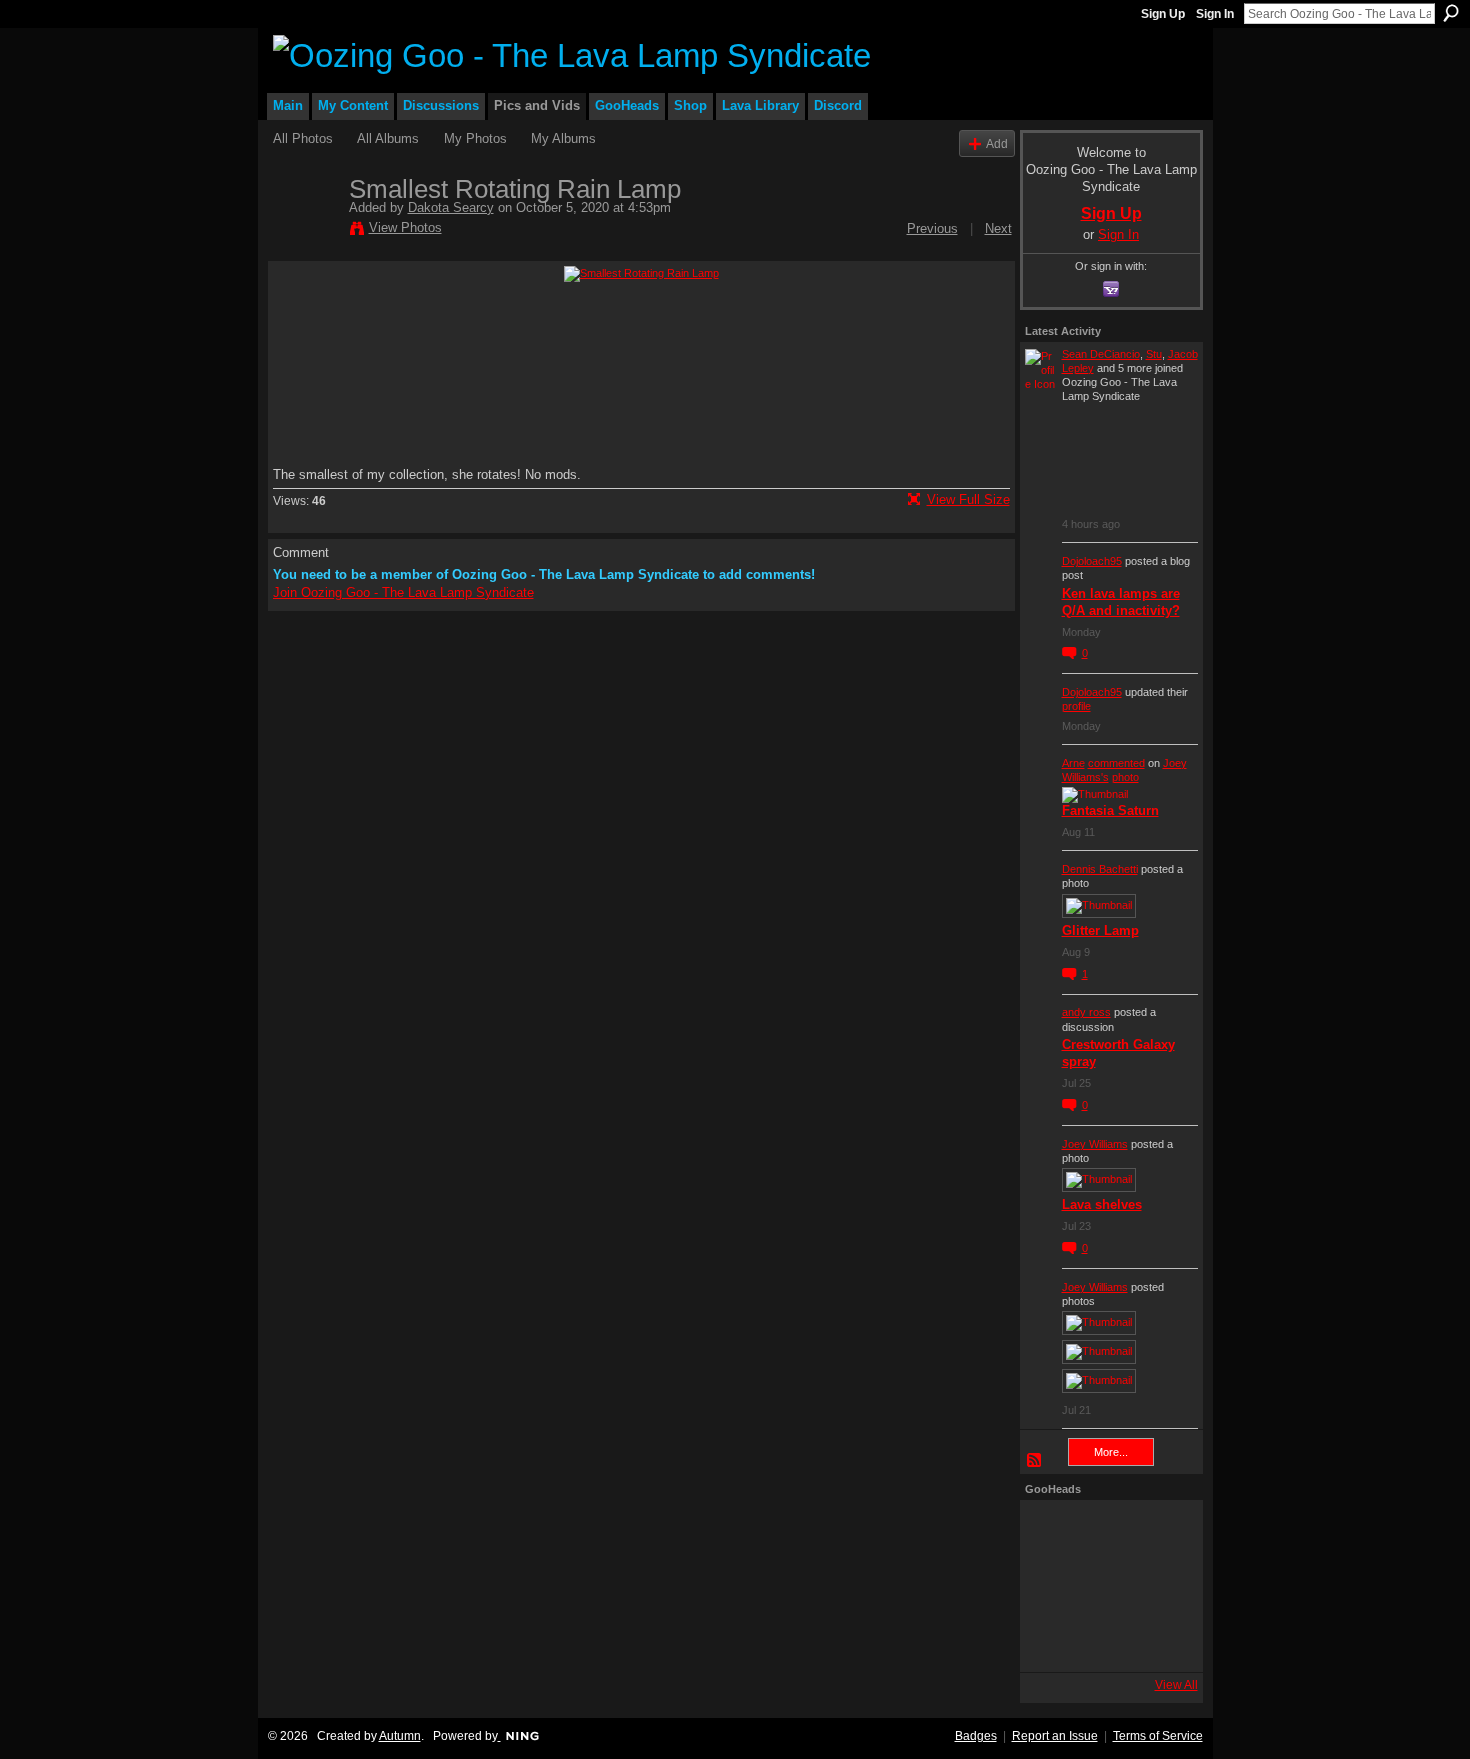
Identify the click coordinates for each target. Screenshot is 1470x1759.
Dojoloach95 (1092, 561)
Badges (976, 1736)
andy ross (1086, 1012)
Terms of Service (1158, 1736)
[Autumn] (1052, 1640)
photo (1125, 777)
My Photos (475, 138)
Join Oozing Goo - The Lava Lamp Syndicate (403, 592)
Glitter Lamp (1100, 930)
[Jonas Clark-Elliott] (1052, 1586)
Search (1451, 13)
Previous (932, 228)
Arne (1073, 763)
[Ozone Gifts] (1160, 1532)
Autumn (400, 1736)
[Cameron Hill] (1106, 1532)
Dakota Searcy (451, 207)
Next (998, 228)
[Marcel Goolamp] (1160, 1640)
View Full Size (968, 499)
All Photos (303, 138)
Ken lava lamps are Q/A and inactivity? (1121, 602)
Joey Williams (1095, 1144)
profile (1076, 706)
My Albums (563, 138)
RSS (1035, 1461)
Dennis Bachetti (1100, 869)
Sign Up (1163, 14)
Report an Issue (1055, 1736)
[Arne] (1106, 1640)
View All (1176, 1685)
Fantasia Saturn (1110, 810)
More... (1111, 1452)
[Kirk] (1106, 1586)
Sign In (1215, 14)
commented (1116, 763)
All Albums (388, 138)
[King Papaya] (1052, 1532)
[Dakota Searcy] (305, 231)
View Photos (405, 227)
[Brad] (1160, 1586)
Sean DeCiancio (1101, 354)
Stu (1154, 354)
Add (997, 143)
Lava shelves (1102, 1204)
